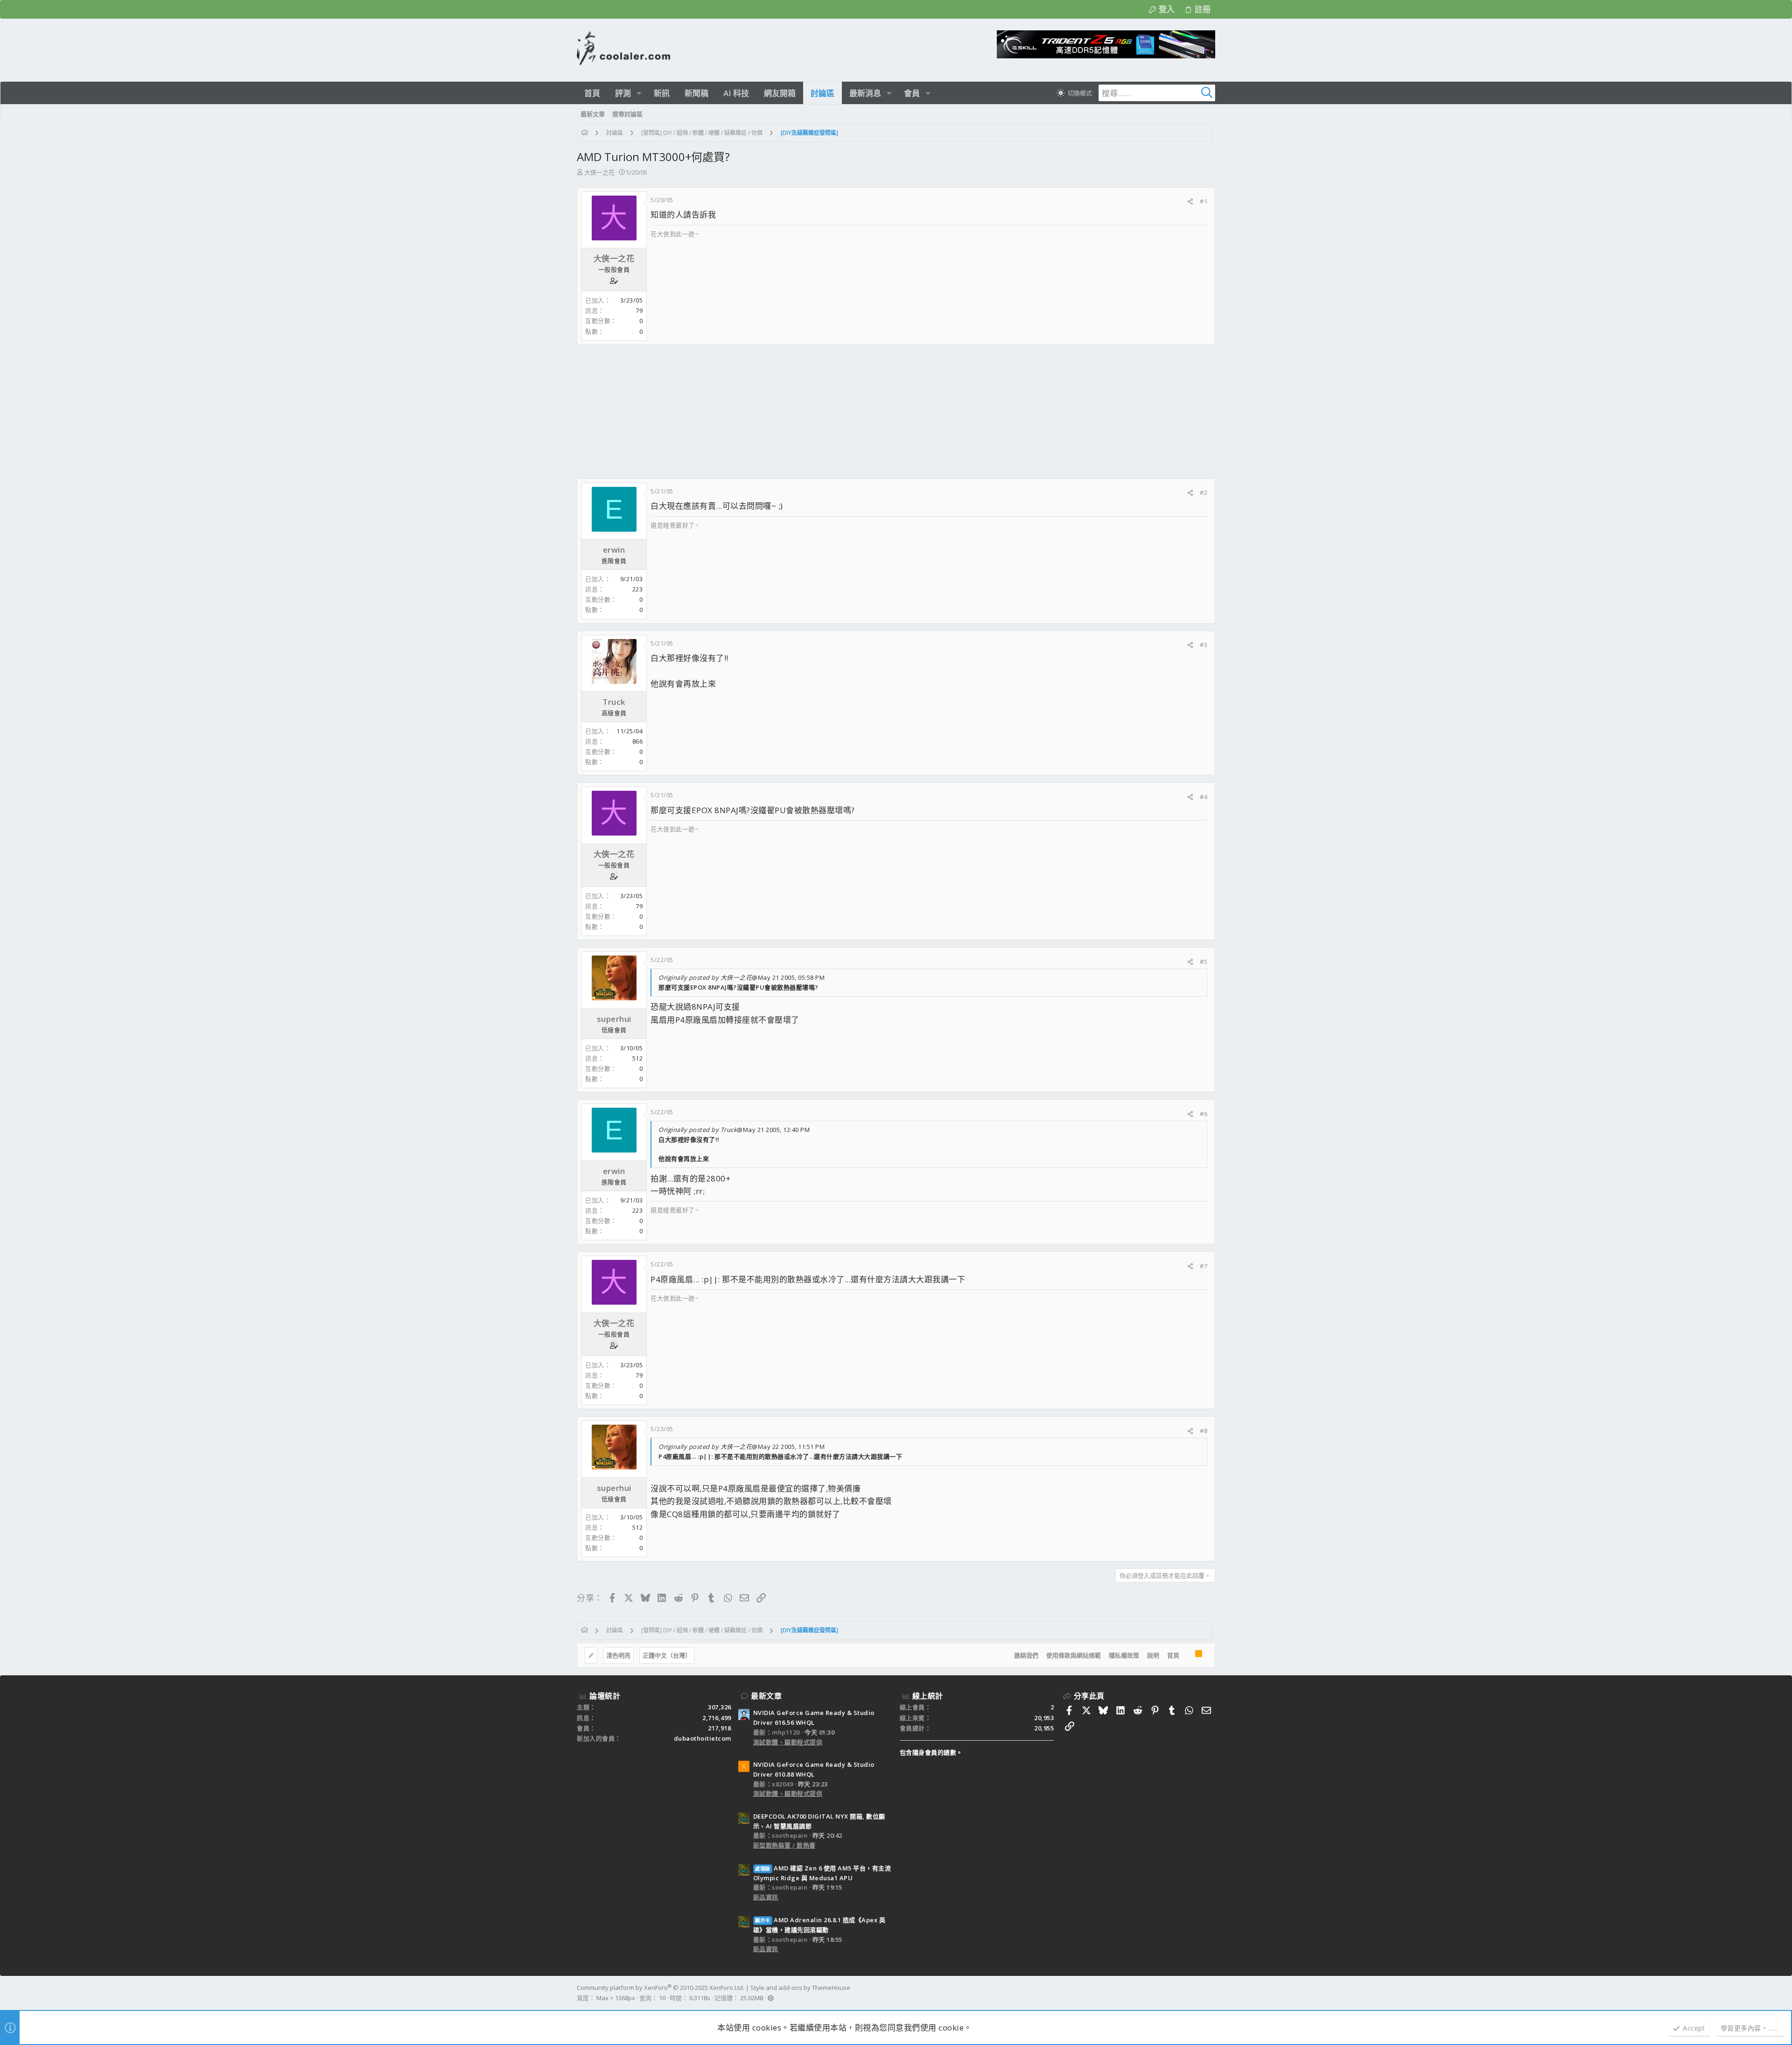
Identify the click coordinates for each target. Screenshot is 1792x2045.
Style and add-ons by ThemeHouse (800, 1988)
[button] (639, 93)
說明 (1153, 1655)
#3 (1204, 645)
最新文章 (766, 1696)
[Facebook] (1211, 1993)
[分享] (1190, 201)
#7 (1204, 1266)
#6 (1204, 1114)
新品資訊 (766, 1897)
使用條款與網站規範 (1074, 1655)
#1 (1204, 201)
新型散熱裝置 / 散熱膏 (784, 1845)
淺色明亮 (618, 1655)
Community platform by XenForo (661, 1988)
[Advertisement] (857, 412)
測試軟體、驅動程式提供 (788, 1742)
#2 (1204, 492)
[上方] (1187, 1656)
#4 (1204, 797)
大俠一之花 (599, 172)
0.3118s (700, 1998)
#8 (1204, 1431)
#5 (1204, 962)
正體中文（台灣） (667, 1655)
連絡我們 (1026, 1655)
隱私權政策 (1124, 1655)
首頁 (1173, 1655)
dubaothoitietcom (703, 1738)
